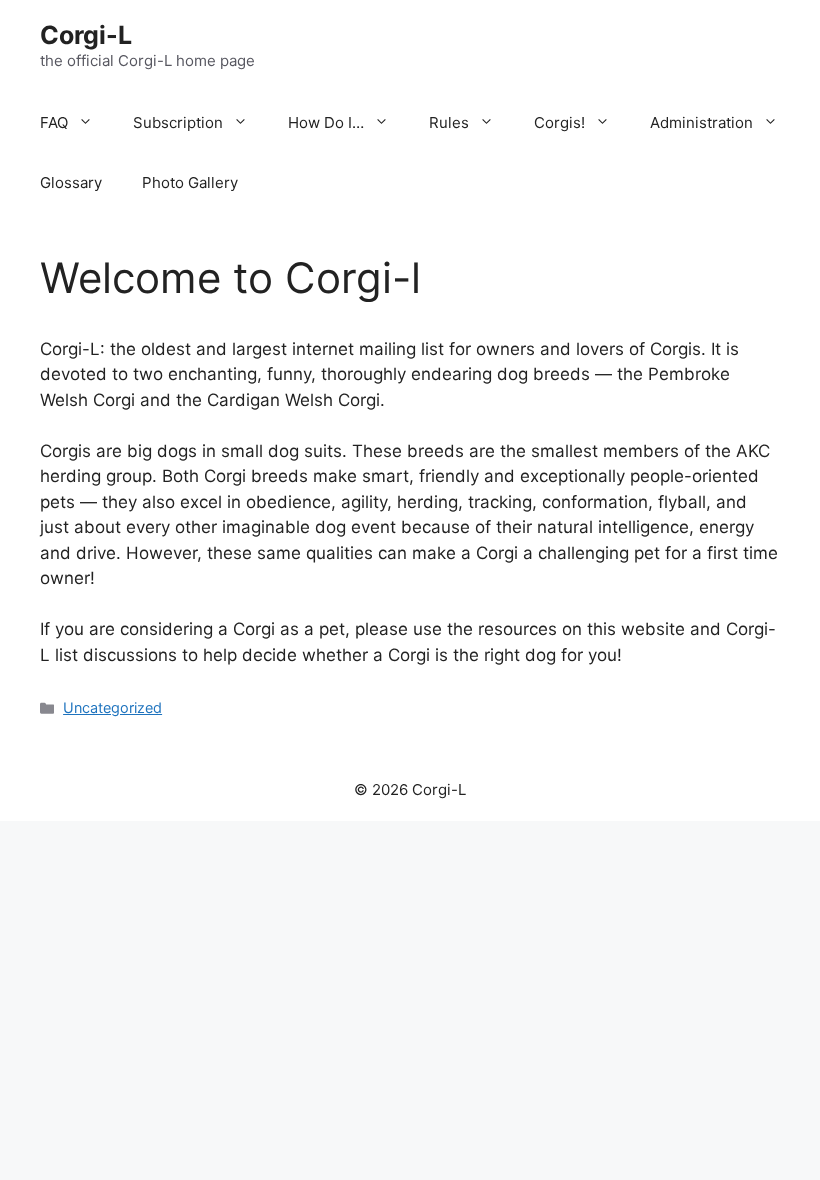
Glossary (71, 182)
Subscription (178, 122)
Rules (449, 122)
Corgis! (559, 122)
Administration (701, 122)
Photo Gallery (190, 182)
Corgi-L (86, 35)
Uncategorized (112, 707)
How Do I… (326, 122)
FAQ (54, 122)
